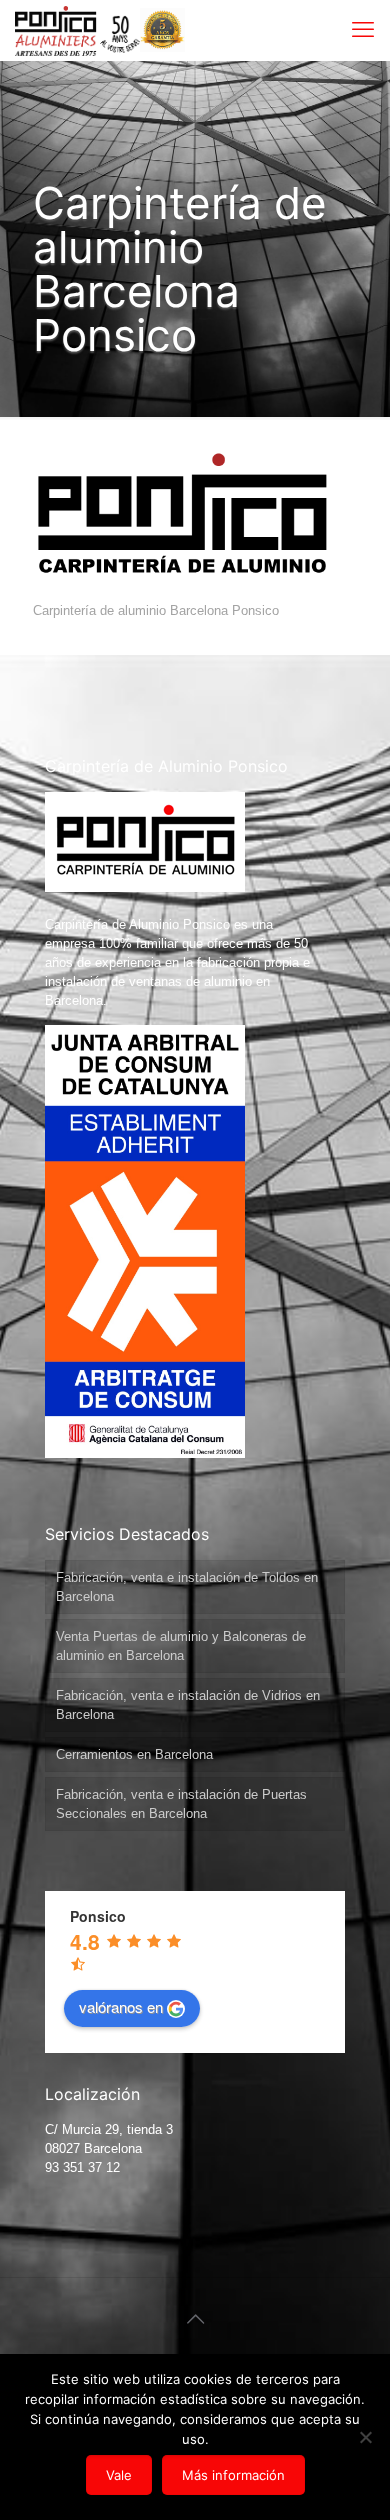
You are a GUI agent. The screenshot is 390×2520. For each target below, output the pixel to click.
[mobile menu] (363, 30)
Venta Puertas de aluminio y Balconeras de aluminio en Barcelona (181, 1646)
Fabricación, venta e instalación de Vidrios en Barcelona (188, 1705)
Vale (119, 2475)
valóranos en (121, 2006)
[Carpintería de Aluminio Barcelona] (77, 30)
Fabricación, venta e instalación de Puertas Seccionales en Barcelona (181, 1804)
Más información (233, 2475)
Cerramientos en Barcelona (134, 1754)
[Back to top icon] (195, 2319)
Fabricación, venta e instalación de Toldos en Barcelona (187, 1587)
